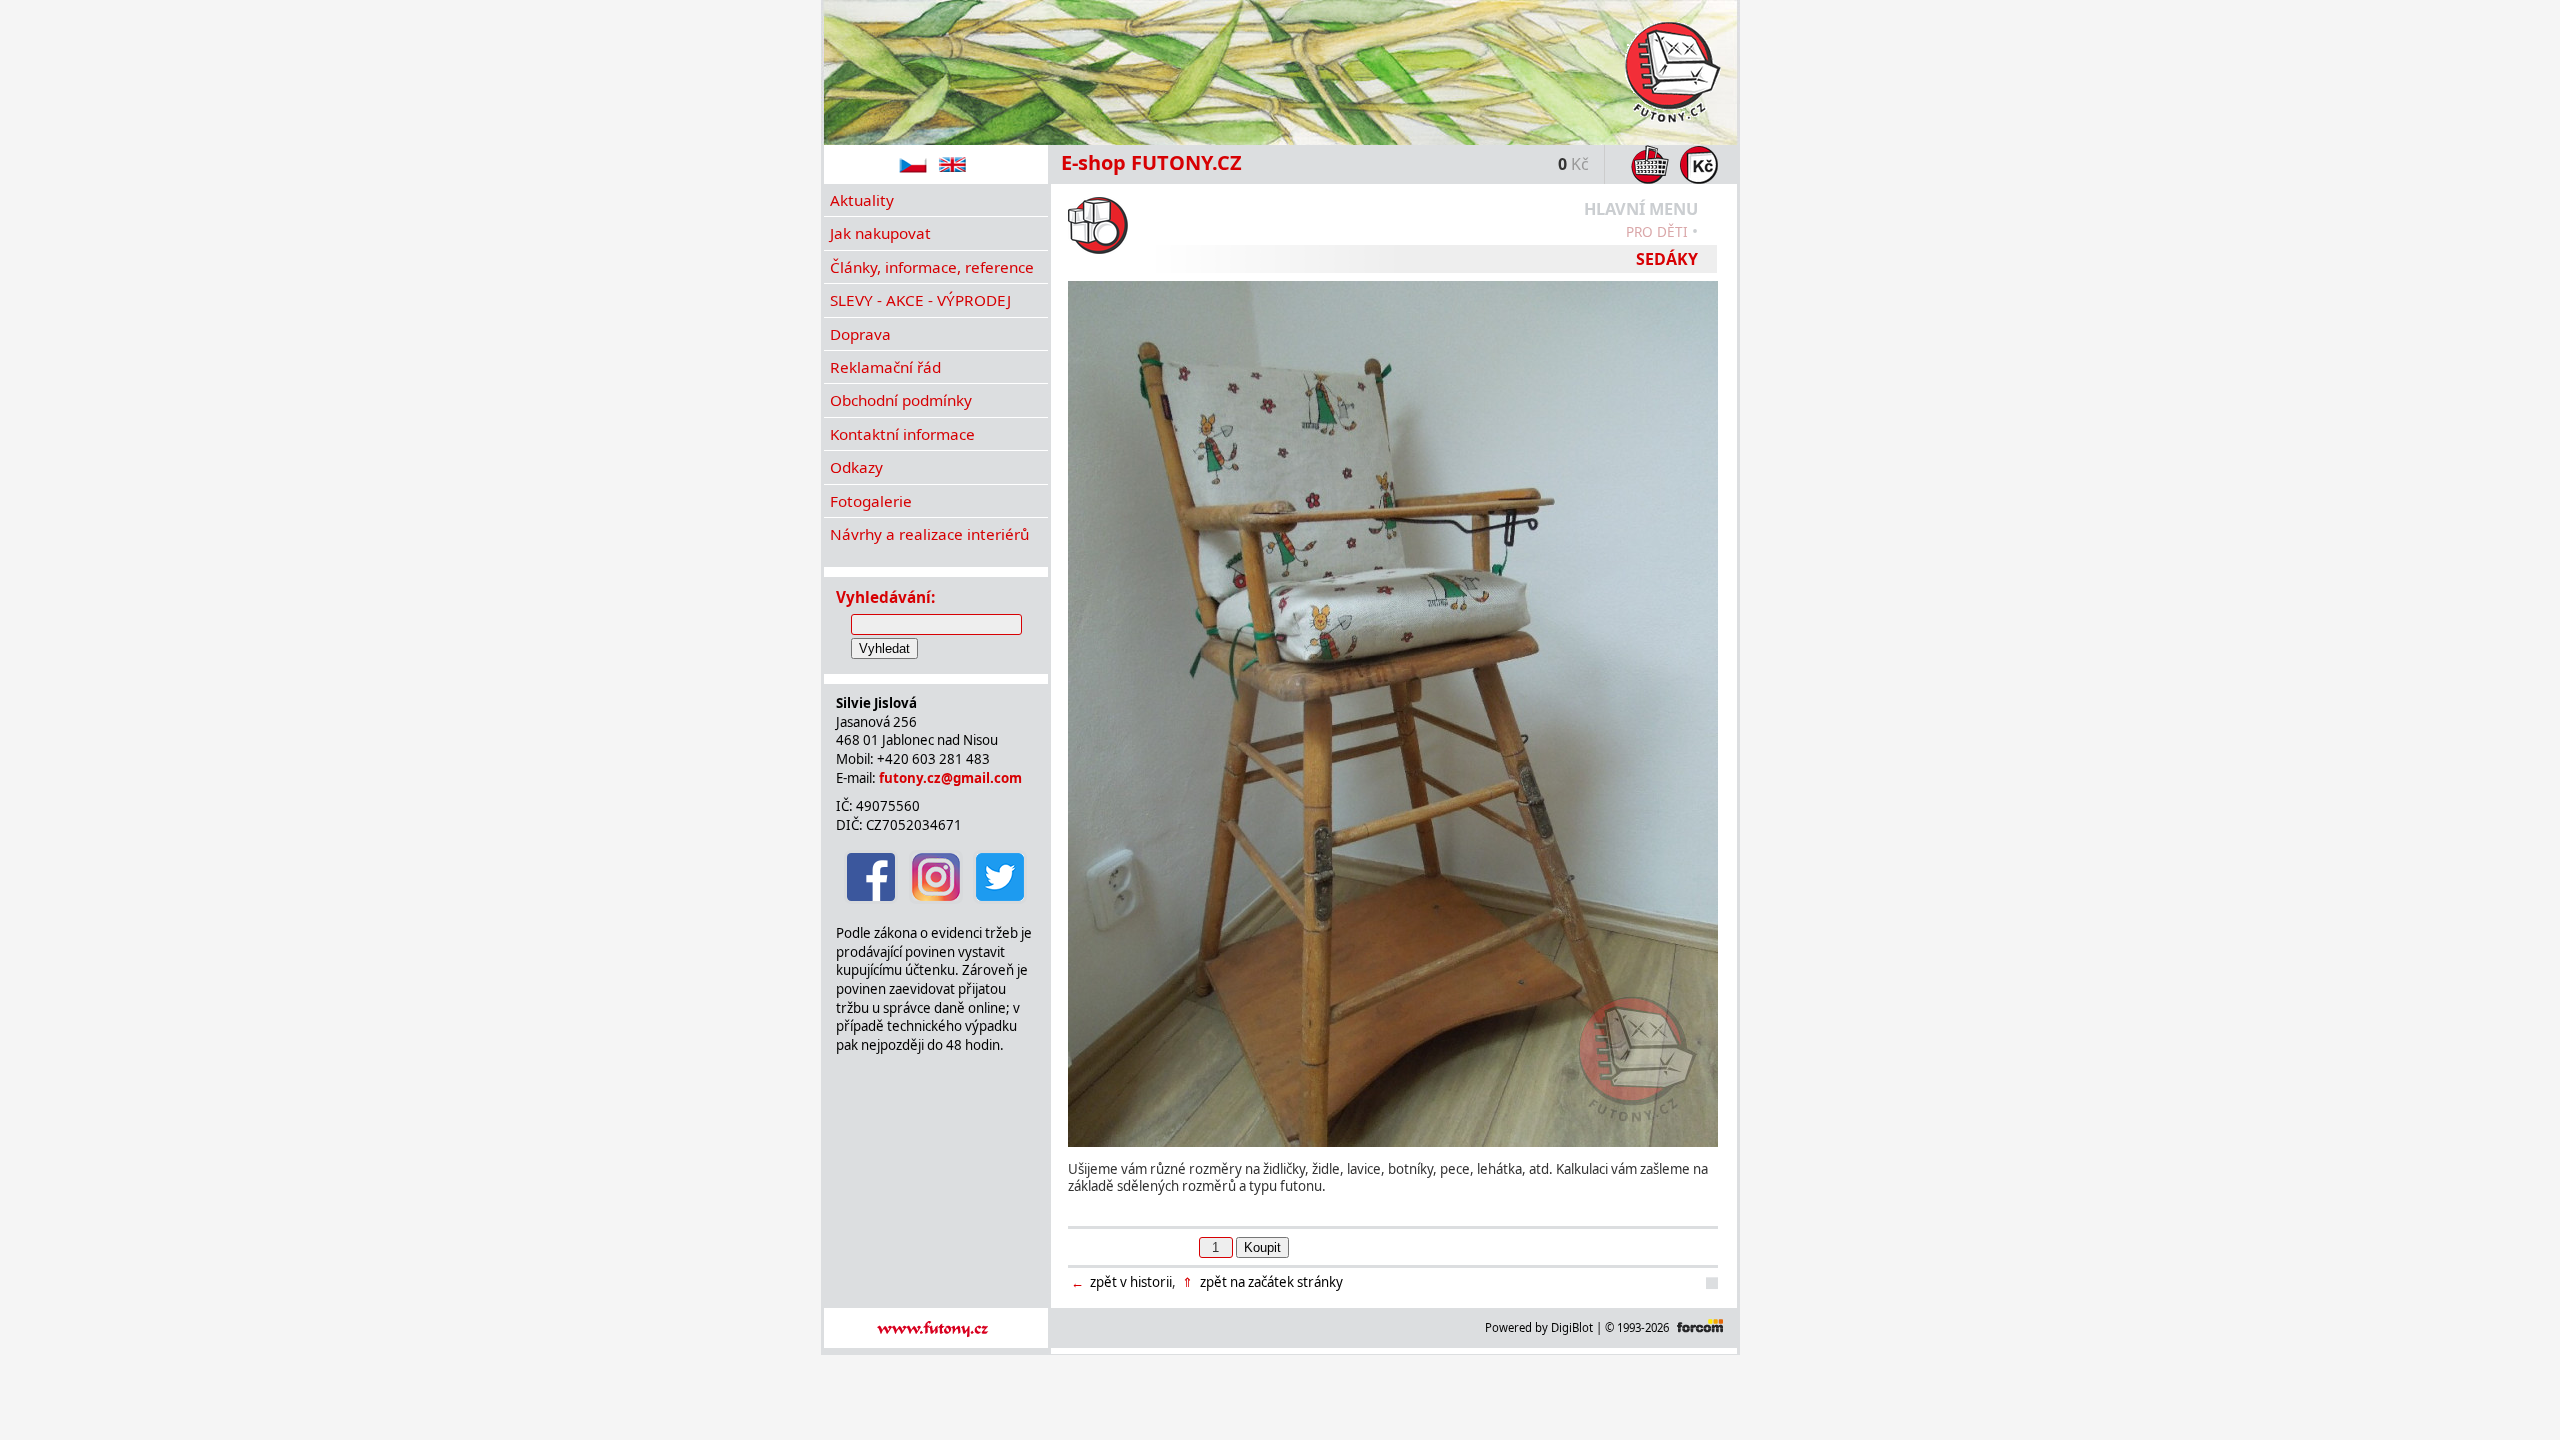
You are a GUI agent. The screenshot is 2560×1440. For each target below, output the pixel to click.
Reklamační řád (885, 367)
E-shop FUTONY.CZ (1151, 162)
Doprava (860, 334)
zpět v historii (1121, 1282)
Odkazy (856, 467)
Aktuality (862, 200)
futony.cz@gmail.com (950, 778)
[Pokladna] (1696, 164)
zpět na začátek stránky (1262, 1282)
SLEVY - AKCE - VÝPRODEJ (920, 300)
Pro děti (1657, 231)
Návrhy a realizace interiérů (929, 534)
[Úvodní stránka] (1280, 72)
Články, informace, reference (932, 267)
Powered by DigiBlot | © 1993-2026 (1577, 1327)
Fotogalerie (871, 501)
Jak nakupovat (880, 233)
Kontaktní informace (902, 434)
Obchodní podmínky (901, 400)
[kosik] (1647, 164)
